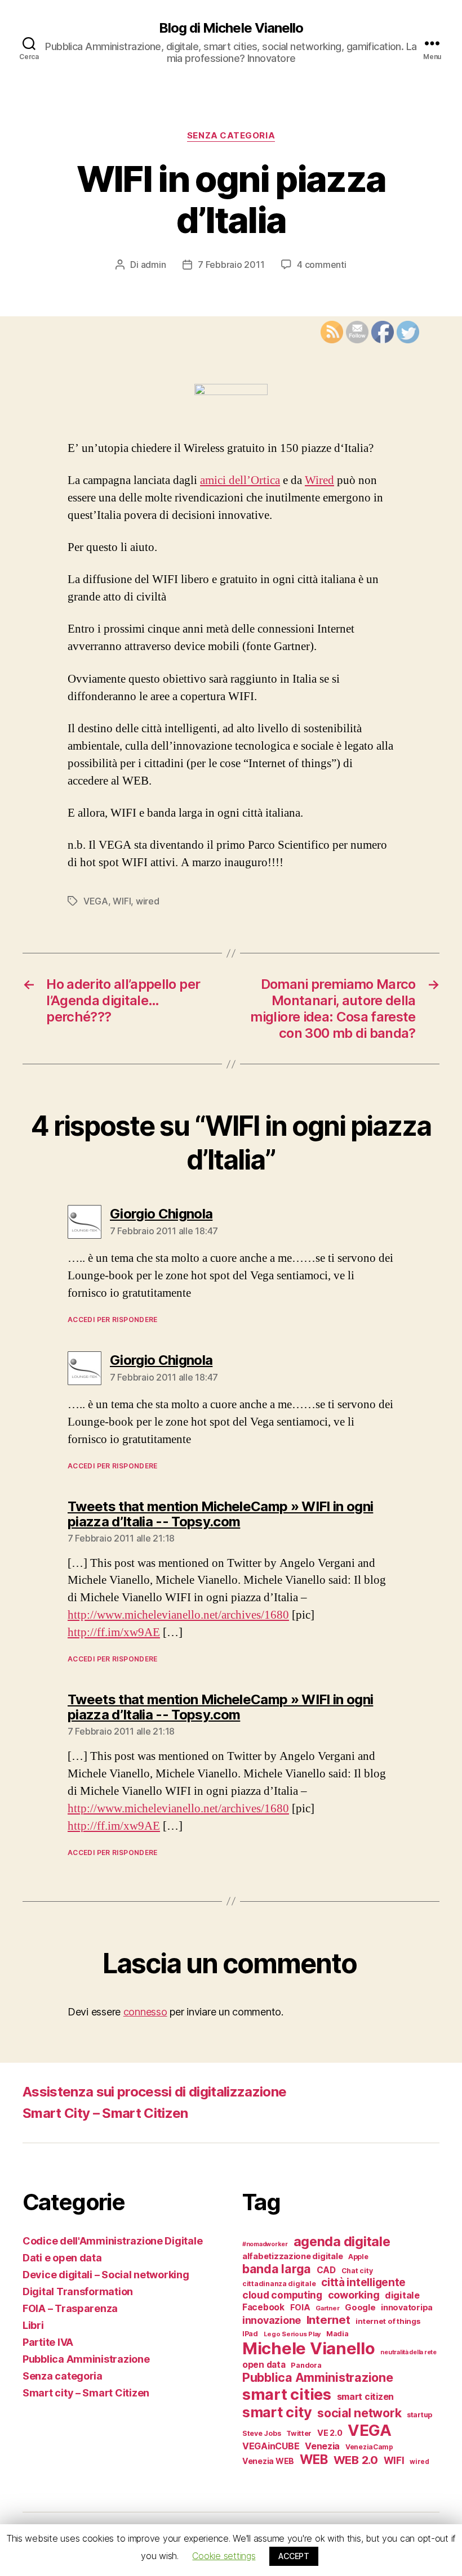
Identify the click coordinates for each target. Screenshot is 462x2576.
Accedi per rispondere (113, 1320)
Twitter (299, 2433)
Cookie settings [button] (224, 2556)
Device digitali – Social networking (106, 2275)
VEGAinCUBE (271, 2446)
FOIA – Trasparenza (70, 2308)
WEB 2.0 (356, 2460)
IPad (250, 2334)
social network (359, 2413)
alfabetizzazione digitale (292, 2256)
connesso (145, 2012)
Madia (337, 2334)
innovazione (272, 2320)
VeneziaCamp (369, 2447)
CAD (326, 2270)
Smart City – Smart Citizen (105, 2113)
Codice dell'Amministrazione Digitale (112, 2241)
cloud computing (282, 2295)
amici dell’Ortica (240, 480)
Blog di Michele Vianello (231, 28)
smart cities (287, 2394)
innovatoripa (407, 2307)
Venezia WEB (268, 2461)
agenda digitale (342, 2241)
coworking (354, 2295)
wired (148, 901)
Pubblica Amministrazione (86, 2359)
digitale (402, 2295)
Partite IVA (48, 2342)
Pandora (306, 2365)
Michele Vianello (309, 2348)
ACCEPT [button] (294, 2556)
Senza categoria (231, 136)
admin (154, 265)
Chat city (357, 2271)
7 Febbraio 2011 (231, 265)
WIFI (122, 901)
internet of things (388, 2321)
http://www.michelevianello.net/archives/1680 (178, 1615)
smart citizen (366, 2396)
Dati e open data (62, 2258)
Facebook (263, 2307)
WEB (314, 2459)
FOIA (300, 2308)
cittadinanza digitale (279, 2284)
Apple (358, 2257)
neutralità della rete (408, 2352)
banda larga (277, 2269)
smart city (277, 2412)
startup (419, 2415)
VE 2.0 (330, 2433)
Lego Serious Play (292, 2334)
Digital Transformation (78, 2291)
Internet (328, 2320)
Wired (319, 480)
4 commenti (321, 265)
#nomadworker (265, 2244)
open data (264, 2365)
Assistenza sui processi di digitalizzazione (154, 2092)
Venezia (322, 2446)
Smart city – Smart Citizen (86, 2393)
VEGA (96, 901)
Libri (33, 2325)
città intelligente (363, 2282)
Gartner (327, 2308)
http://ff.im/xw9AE (114, 1632)
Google (360, 2307)
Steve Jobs (261, 2433)
